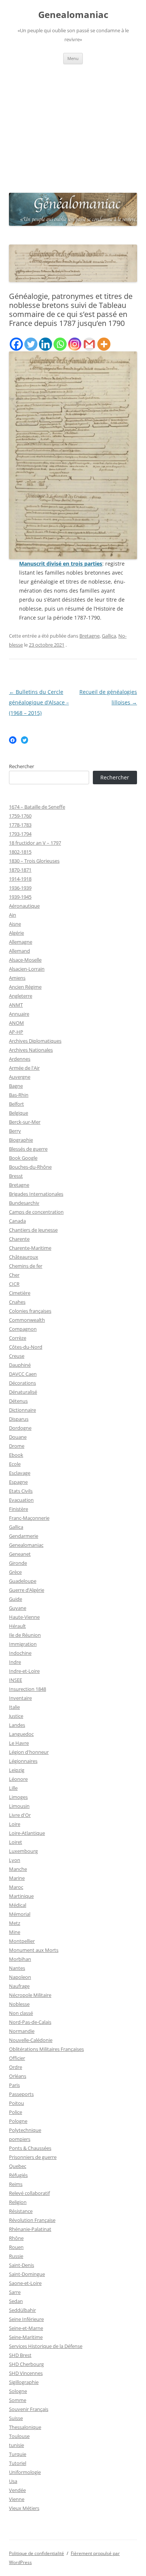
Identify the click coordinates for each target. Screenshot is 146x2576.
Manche (18, 1869)
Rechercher (22, 766)
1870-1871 (20, 870)
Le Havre (19, 1743)
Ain (13, 915)
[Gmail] (89, 344)
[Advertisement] (73, 127)
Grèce (15, 1572)
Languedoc (21, 1734)
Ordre (16, 2067)
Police (16, 2112)
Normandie (22, 2031)
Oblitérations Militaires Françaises (46, 2049)
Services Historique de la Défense (46, 2346)
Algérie (16, 933)
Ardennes (20, 1059)
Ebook (16, 1455)
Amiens (17, 978)
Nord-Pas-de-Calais (30, 2022)
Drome (17, 1446)
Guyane (18, 1608)
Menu (73, 58)
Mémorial (20, 1914)
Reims (16, 2184)
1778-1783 (20, 825)
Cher (14, 1275)
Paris (14, 2085)
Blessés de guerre (28, 1149)
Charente (19, 1239)
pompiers (20, 2139)
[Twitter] (31, 344)
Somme (18, 2400)
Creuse (17, 1356)
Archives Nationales (31, 1050)
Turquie (18, 2454)
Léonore (18, 1779)
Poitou (16, 2103)
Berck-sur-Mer (25, 1122)
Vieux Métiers (24, 2508)
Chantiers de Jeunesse (33, 1230)
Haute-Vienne (24, 1617)
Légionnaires (23, 1761)
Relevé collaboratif (29, 2193)
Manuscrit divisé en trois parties (61, 564)
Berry (15, 1131)
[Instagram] (75, 344)
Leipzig (17, 1770)
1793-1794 (20, 834)
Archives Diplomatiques (35, 1041)
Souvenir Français (29, 2409)
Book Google (23, 1158)
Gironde (18, 1563)
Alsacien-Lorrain (27, 969)
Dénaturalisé (23, 1392)
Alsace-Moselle (25, 960)
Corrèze (18, 1338)
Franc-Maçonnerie (29, 1518)
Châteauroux (24, 1257)
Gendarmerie (24, 1536)
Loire (15, 1824)
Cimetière (20, 1293)
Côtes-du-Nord (26, 1347)
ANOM (16, 1023)
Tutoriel (18, 2463)
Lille (13, 1788)
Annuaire (19, 1014)
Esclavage (20, 1473)
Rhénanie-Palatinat (30, 2229)
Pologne (18, 2121)
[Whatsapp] (60, 344)
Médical (18, 1905)
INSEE (16, 1680)
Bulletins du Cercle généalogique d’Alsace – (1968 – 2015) (39, 702)
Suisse (16, 2418)
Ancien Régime (25, 987)
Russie (16, 2256)
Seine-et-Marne (26, 2328)
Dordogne (20, 1428)
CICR (14, 1284)
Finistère (19, 1509)
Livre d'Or (20, 1815)
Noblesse (19, 2004)
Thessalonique (25, 2427)
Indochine (20, 1653)
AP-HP (16, 1032)
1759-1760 (20, 816)
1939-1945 (20, 897)
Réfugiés (18, 2175)
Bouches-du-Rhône (30, 1167)
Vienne (17, 2499)
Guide (16, 1599)
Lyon (15, 1860)
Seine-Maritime (26, 2337)
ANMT (16, 1005)
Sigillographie (24, 2382)
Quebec (18, 2166)
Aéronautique (24, 906)
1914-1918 (20, 879)
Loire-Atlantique (27, 1833)
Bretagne (89, 636)
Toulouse (19, 2436)
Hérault (17, 1626)
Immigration (23, 1644)
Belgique (19, 1113)
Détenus (18, 1401)
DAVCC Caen (23, 1374)
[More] (104, 344)
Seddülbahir (22, 2310)
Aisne (15, 924)
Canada (17, 1221)
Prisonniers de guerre (33, 2157)
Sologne (18, 2391)
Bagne (16, 1086)
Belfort (16, 1104)
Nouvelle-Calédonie (31, 2040)
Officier (17, 2058)
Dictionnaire (22, 1410)
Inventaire (20, 1698)
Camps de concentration (36, 1212)
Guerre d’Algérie (27, 1590)
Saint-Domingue (27, 2274)
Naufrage (19, 1986)
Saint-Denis (22, 2265)
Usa (13, 2481)
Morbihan (20, 1959)
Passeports (21, 2094)
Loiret (16, 1842)
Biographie (21, 1140)
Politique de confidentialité (36, 2553)
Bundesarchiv (24, 1203)
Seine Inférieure (26, 2319)
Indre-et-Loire (24, 1671)
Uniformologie (25, 2472)
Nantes (17, 1968)
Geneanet (20, 1554)
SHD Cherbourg (26, 2364)
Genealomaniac (73, 15)
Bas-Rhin (19, 1095)
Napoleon (20, 1977)
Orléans (18, 2076)
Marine (17, 1878)
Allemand (19, 951)
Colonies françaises (30, 1311)
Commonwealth (27, 1320)
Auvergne (20, 1077)
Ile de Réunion (25, 1635)
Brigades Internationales (36, 1194)
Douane (18, 1437)
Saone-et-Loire (25, 2283)
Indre (15, 1662)
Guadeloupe (23, 1581)
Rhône (16, 2238)
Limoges (18, 1797)
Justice (16, 1716)
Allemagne (21, 942)
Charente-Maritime (30, 1248)
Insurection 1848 (28, 1689)
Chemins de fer (26, 1266)
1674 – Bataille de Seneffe (37, 807)
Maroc (16, 1887)
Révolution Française (32, 2220)
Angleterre (21, 996)
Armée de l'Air (24, 1068)
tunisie (16, 2445)
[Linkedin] (45, 344)
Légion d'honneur (29, 1752)
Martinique (21, 1896)
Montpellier (22, 1941)
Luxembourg (23, 1851)
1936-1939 (20, 888)
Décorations (22, 1383)
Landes (17, 1725)
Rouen (16, 2247)
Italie (14, 1707)
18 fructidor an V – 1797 (35, 843)
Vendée (17, 2490)
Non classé (21, 2013)
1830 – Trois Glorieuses (34, 861)
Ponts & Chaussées (30, 2148)
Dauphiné (20, 1365)
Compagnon (23, 1329)
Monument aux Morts (34, 1950)
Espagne (18, 1482)
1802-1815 (20, 852)
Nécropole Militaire (30, 1995)
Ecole (15, 1464)
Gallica (109, 636)
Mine (15, 1932)
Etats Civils (21, 1491)
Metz (15, 1923)
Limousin (19, 1806)
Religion (18, 2202)
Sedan (16, 2301)
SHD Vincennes (26, 2373)
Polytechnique (25, 2130)
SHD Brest (20, 2355)
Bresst (16, 1176)
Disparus (19, 1419)
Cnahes (17, 1302)
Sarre (15, 2292)
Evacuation (21, 1500)
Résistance (21, 2211)
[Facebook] (16, 344)
